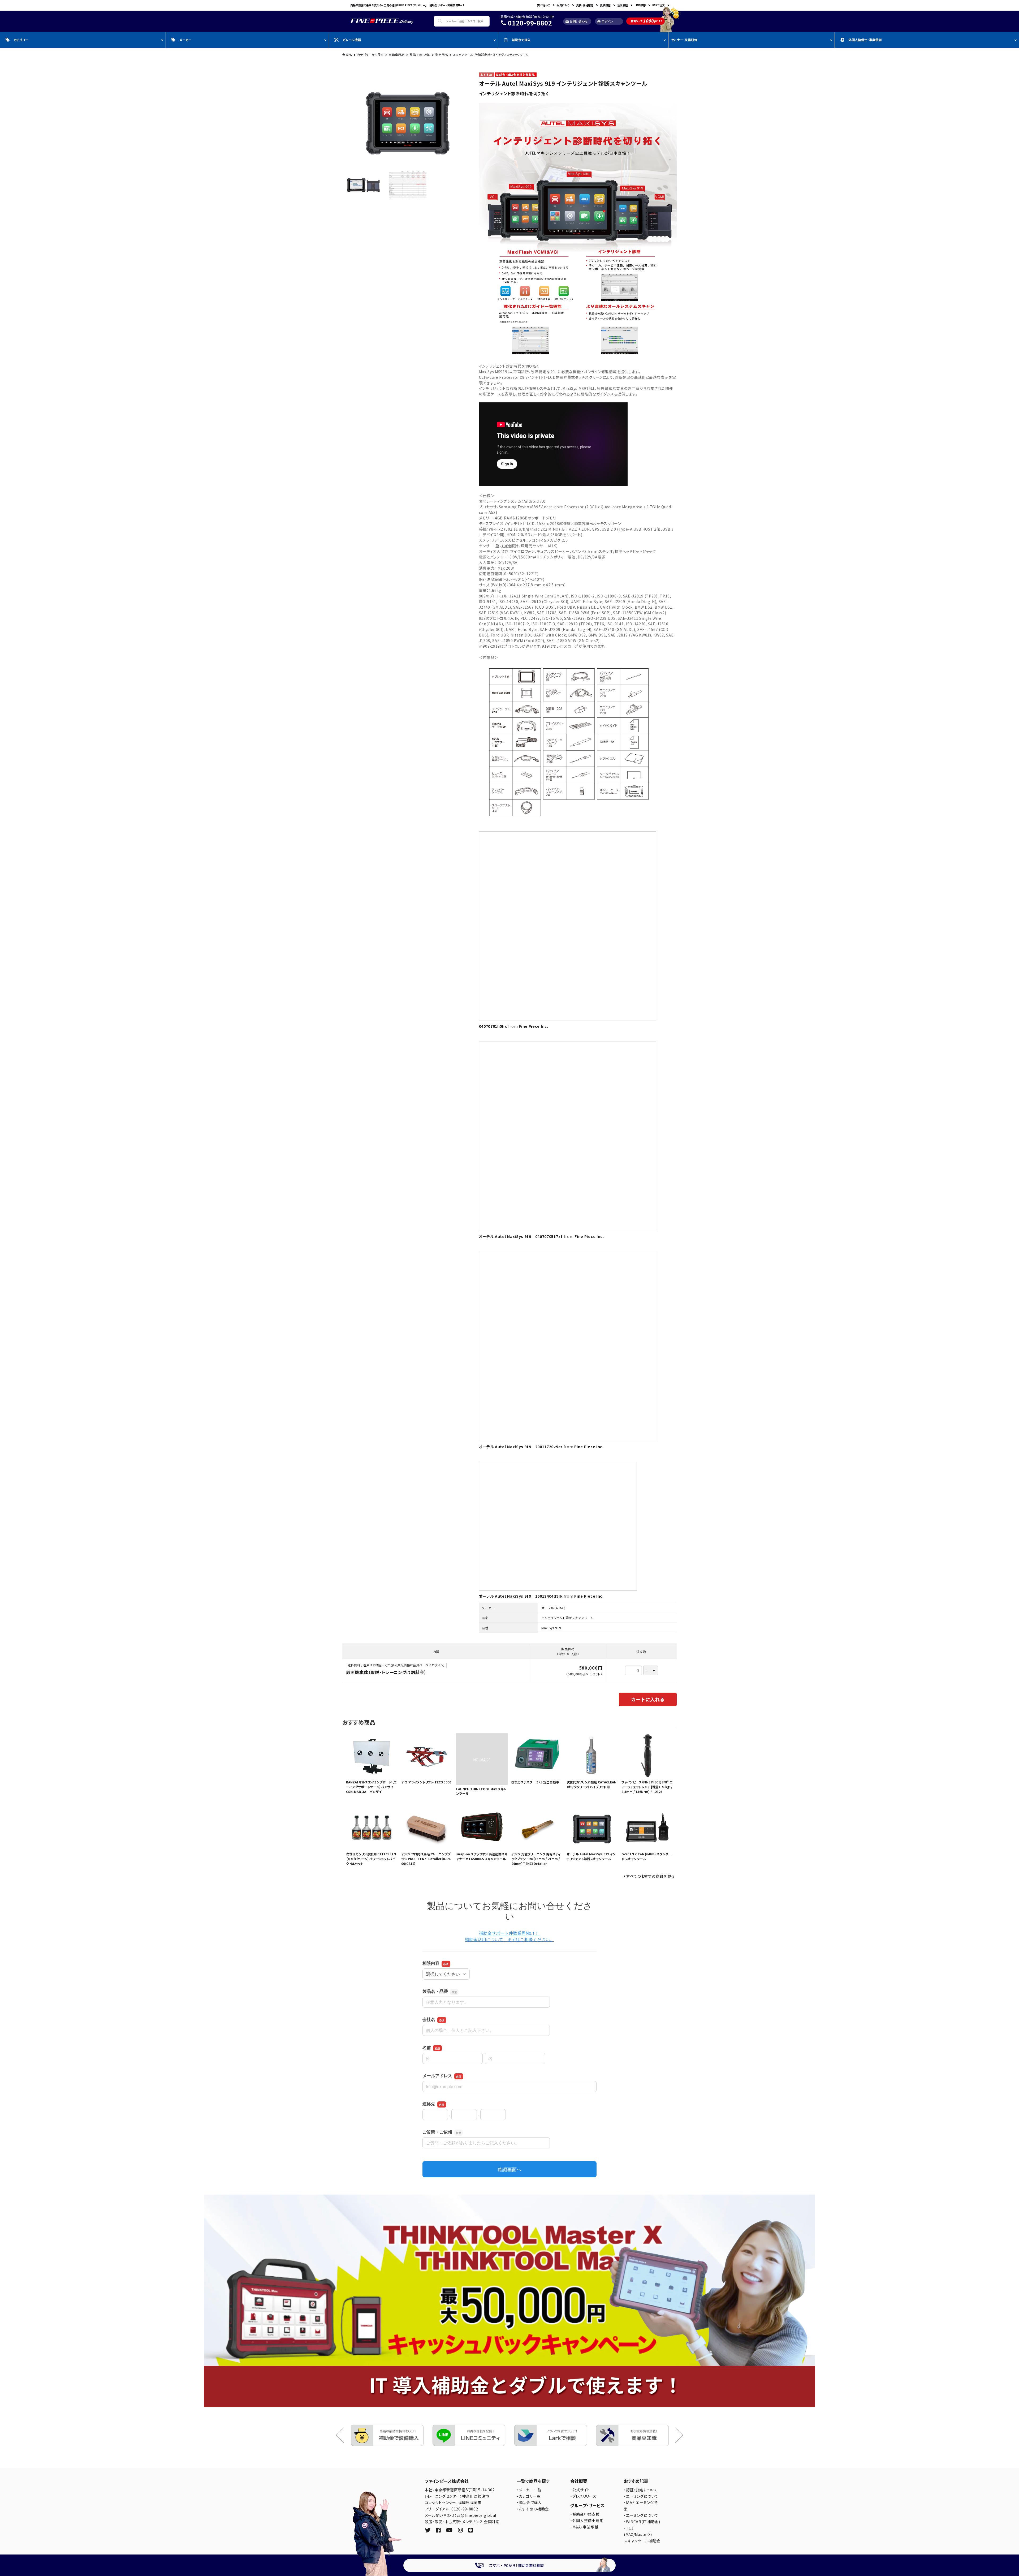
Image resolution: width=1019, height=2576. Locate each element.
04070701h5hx (493, 1026)
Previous (344, 2435)
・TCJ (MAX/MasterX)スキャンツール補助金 (642, 2534)
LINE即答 (640, 5)
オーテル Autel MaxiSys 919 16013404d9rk (521, 1596)
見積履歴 (605, 5)
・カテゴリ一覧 (529, 2496)
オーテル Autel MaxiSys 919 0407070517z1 (521, 1236)
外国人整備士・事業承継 (865, 40)
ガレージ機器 (352, 40)
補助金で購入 (521, 40)
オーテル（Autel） (554, 1608)
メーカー (185, 40)
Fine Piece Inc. (534, 1026)
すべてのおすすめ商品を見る (651, 1876)
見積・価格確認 (585, 5)
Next (675, 2435)
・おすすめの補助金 (533, 2509)
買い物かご (544, 5)
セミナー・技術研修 (684, 40)
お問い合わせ (577, 21)
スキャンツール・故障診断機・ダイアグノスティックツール (491, 55)
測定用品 (442, 55)
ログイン (605, 21)
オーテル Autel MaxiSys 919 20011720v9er (521, 1447)
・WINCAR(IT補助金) (642, 2522)
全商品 (347, 55)
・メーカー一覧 (529, 2490)
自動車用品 (396, 55)
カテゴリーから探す (370, 55)
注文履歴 (623, 5)
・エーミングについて (641, 2496)
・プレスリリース (583, 2496)
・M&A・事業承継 (584, 2527)
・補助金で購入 (529, 2502)
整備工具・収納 (420, 55)
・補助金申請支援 (585, 2514)
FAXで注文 (659, 5)
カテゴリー (21, 40)
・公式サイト (580, 2490)
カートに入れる (648, 1699)
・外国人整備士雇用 (587, 2521)
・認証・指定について (641, 2490)
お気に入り (563, 5)
